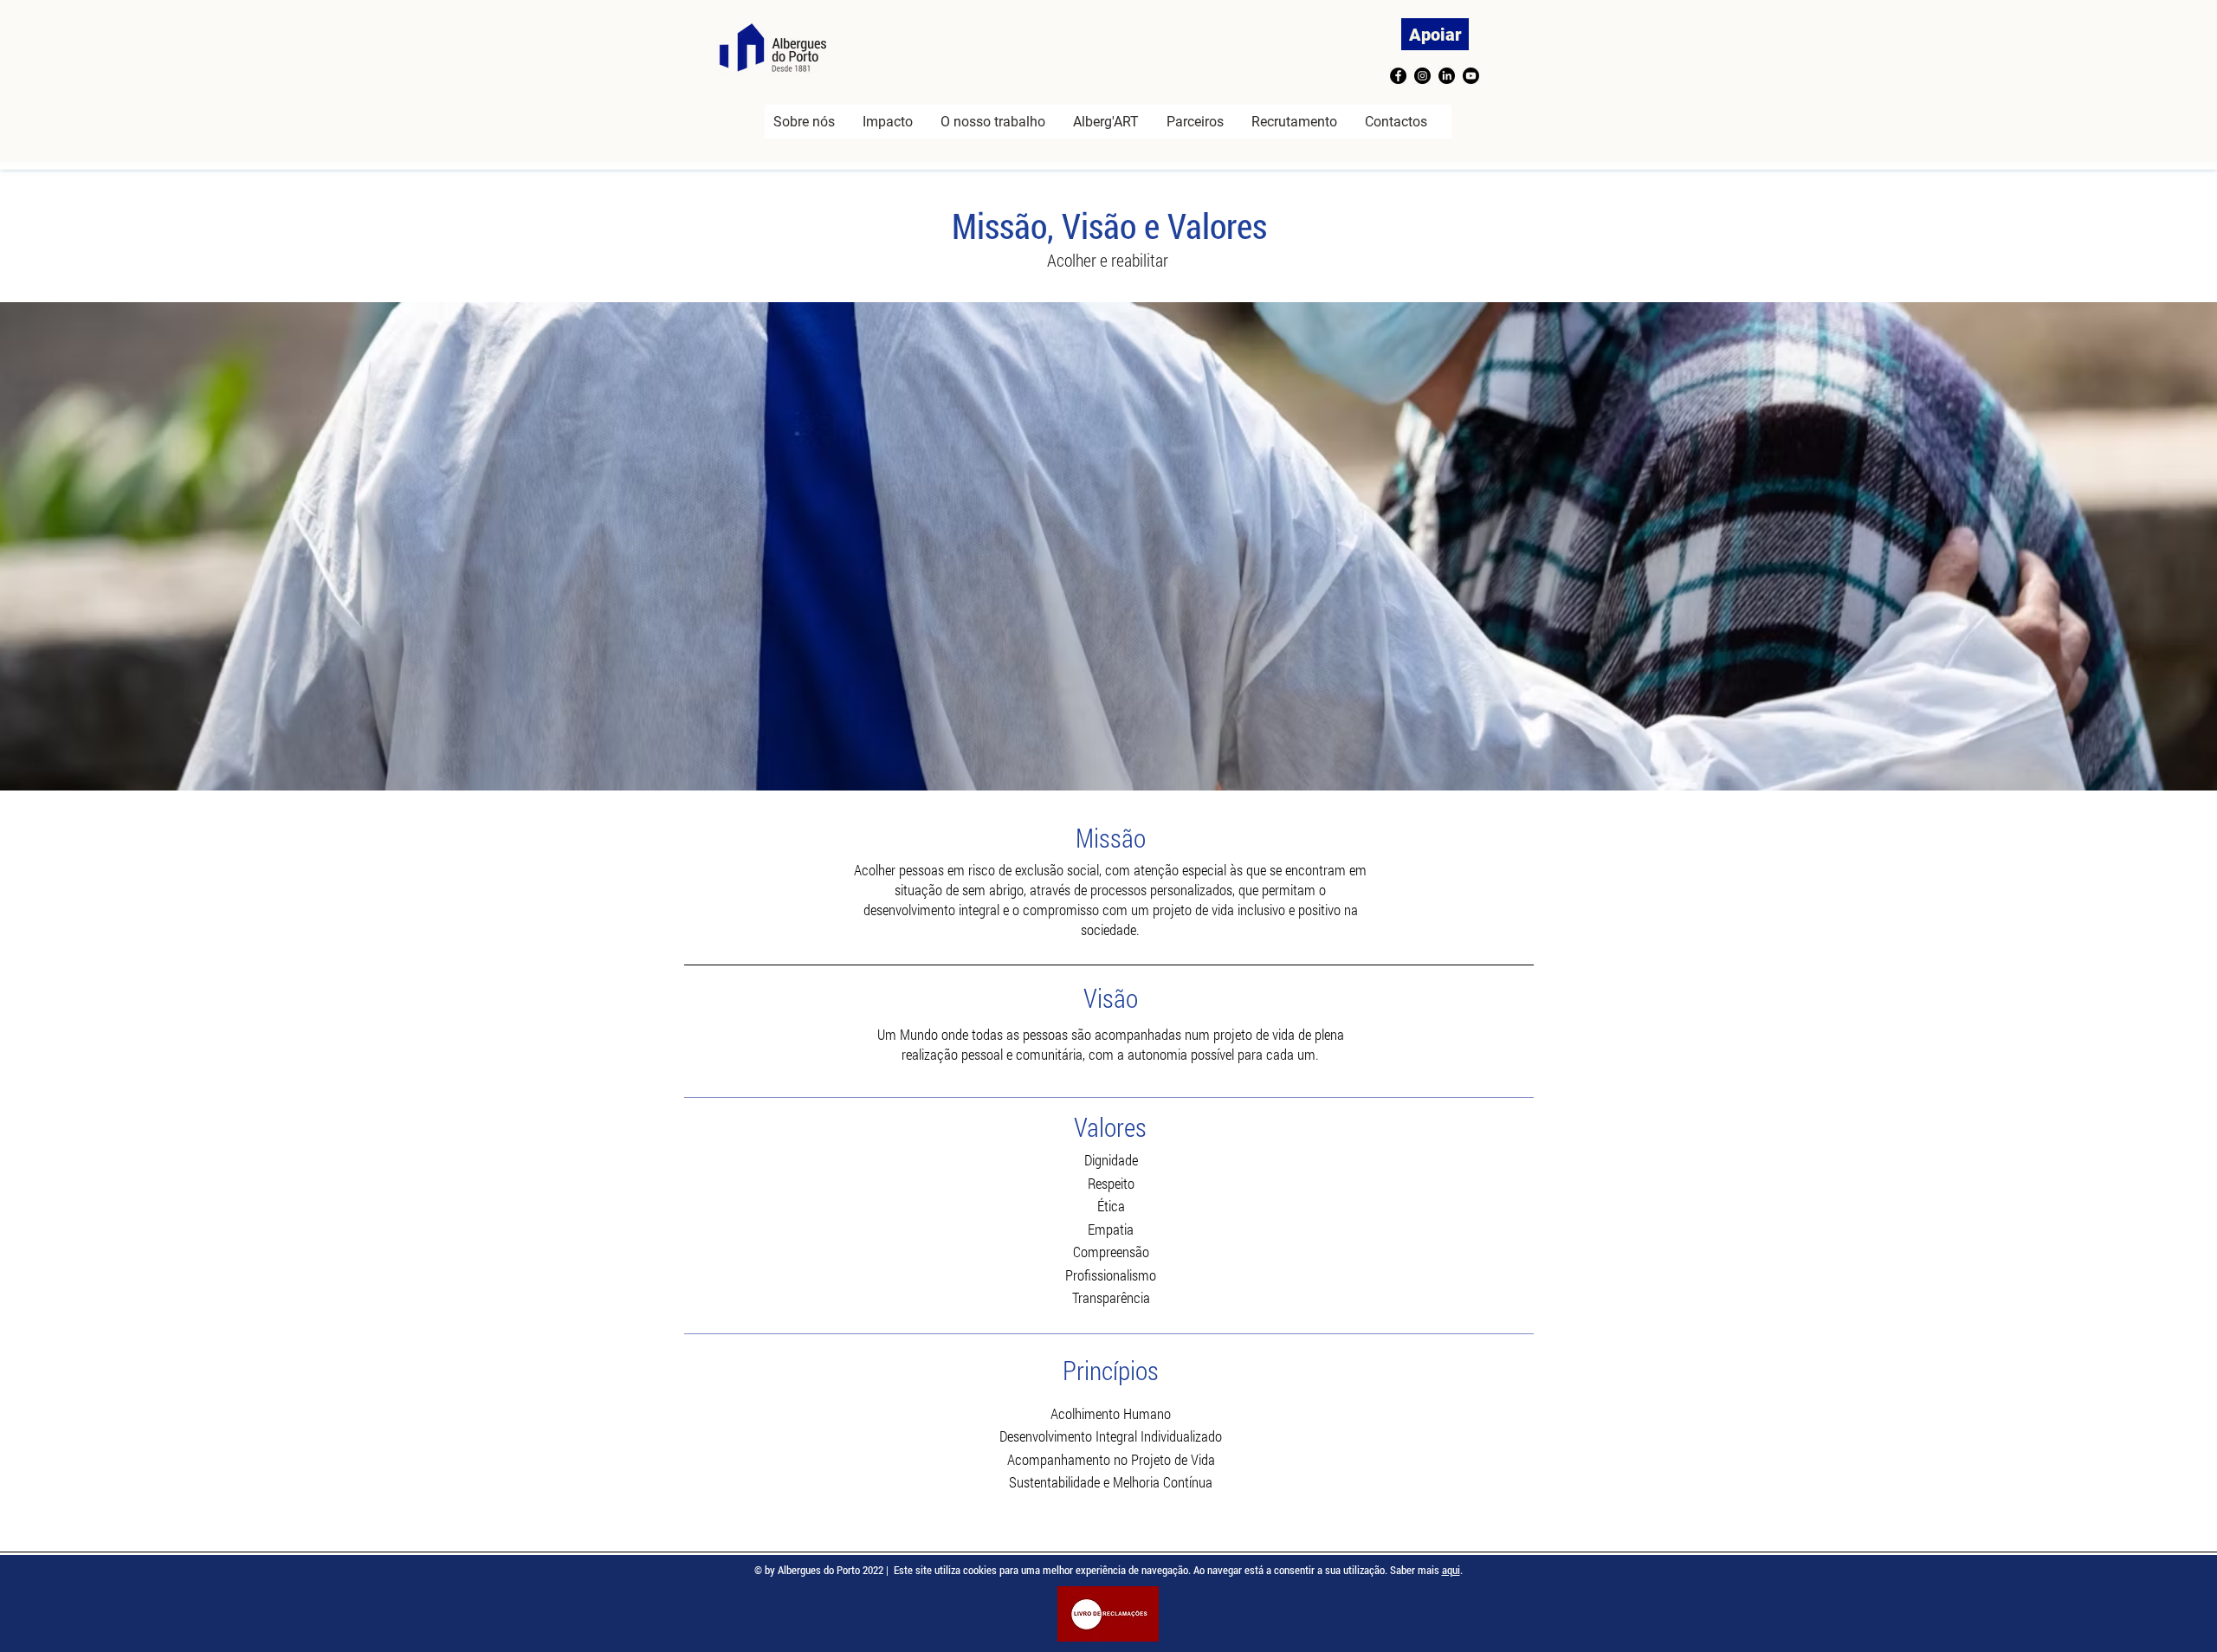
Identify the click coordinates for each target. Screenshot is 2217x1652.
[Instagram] (1422, 76)
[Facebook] (1398, 76)
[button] (888, 122)
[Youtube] (1471, 76)
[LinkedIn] (1447, 76)
